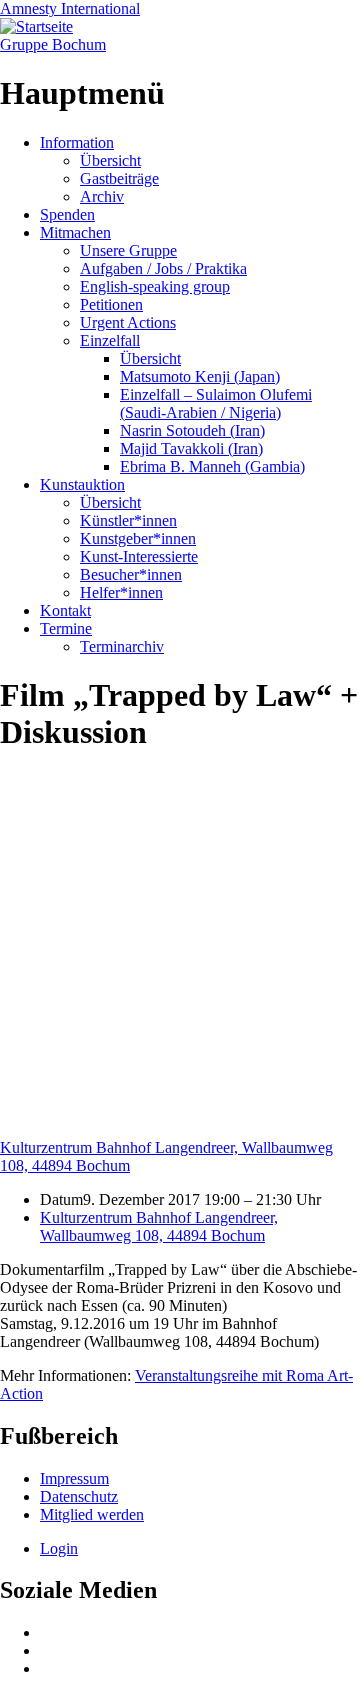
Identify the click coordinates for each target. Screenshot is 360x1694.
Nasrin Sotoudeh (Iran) (192, 430)
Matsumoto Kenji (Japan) (200, 376)
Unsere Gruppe (128, 250)
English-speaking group (155, 286)
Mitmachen (75, 232)
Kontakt (65, 610)
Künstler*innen (128, 520)
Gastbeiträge (119, 178)
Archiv (102, 196)
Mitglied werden (92, 1514)
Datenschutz (79, 1496)
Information (77, 142)
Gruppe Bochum (53, 44)
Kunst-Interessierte (139, 556)
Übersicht (110, 160)
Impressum (74, 1478)
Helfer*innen (121, 592)
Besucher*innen (131, 574)
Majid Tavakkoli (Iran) (191, 448)
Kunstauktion (82, 484)
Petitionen (111, 304)
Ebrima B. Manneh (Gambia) (212, 466)
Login (59, 1548)
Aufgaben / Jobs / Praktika (163, 268)
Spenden (67, 214)
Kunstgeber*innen (138, 538)
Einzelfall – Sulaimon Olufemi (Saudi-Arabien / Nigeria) (216, 403)
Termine (66, 628)
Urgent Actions (128, 322)
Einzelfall (110, 340)
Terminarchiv (122, 646)
